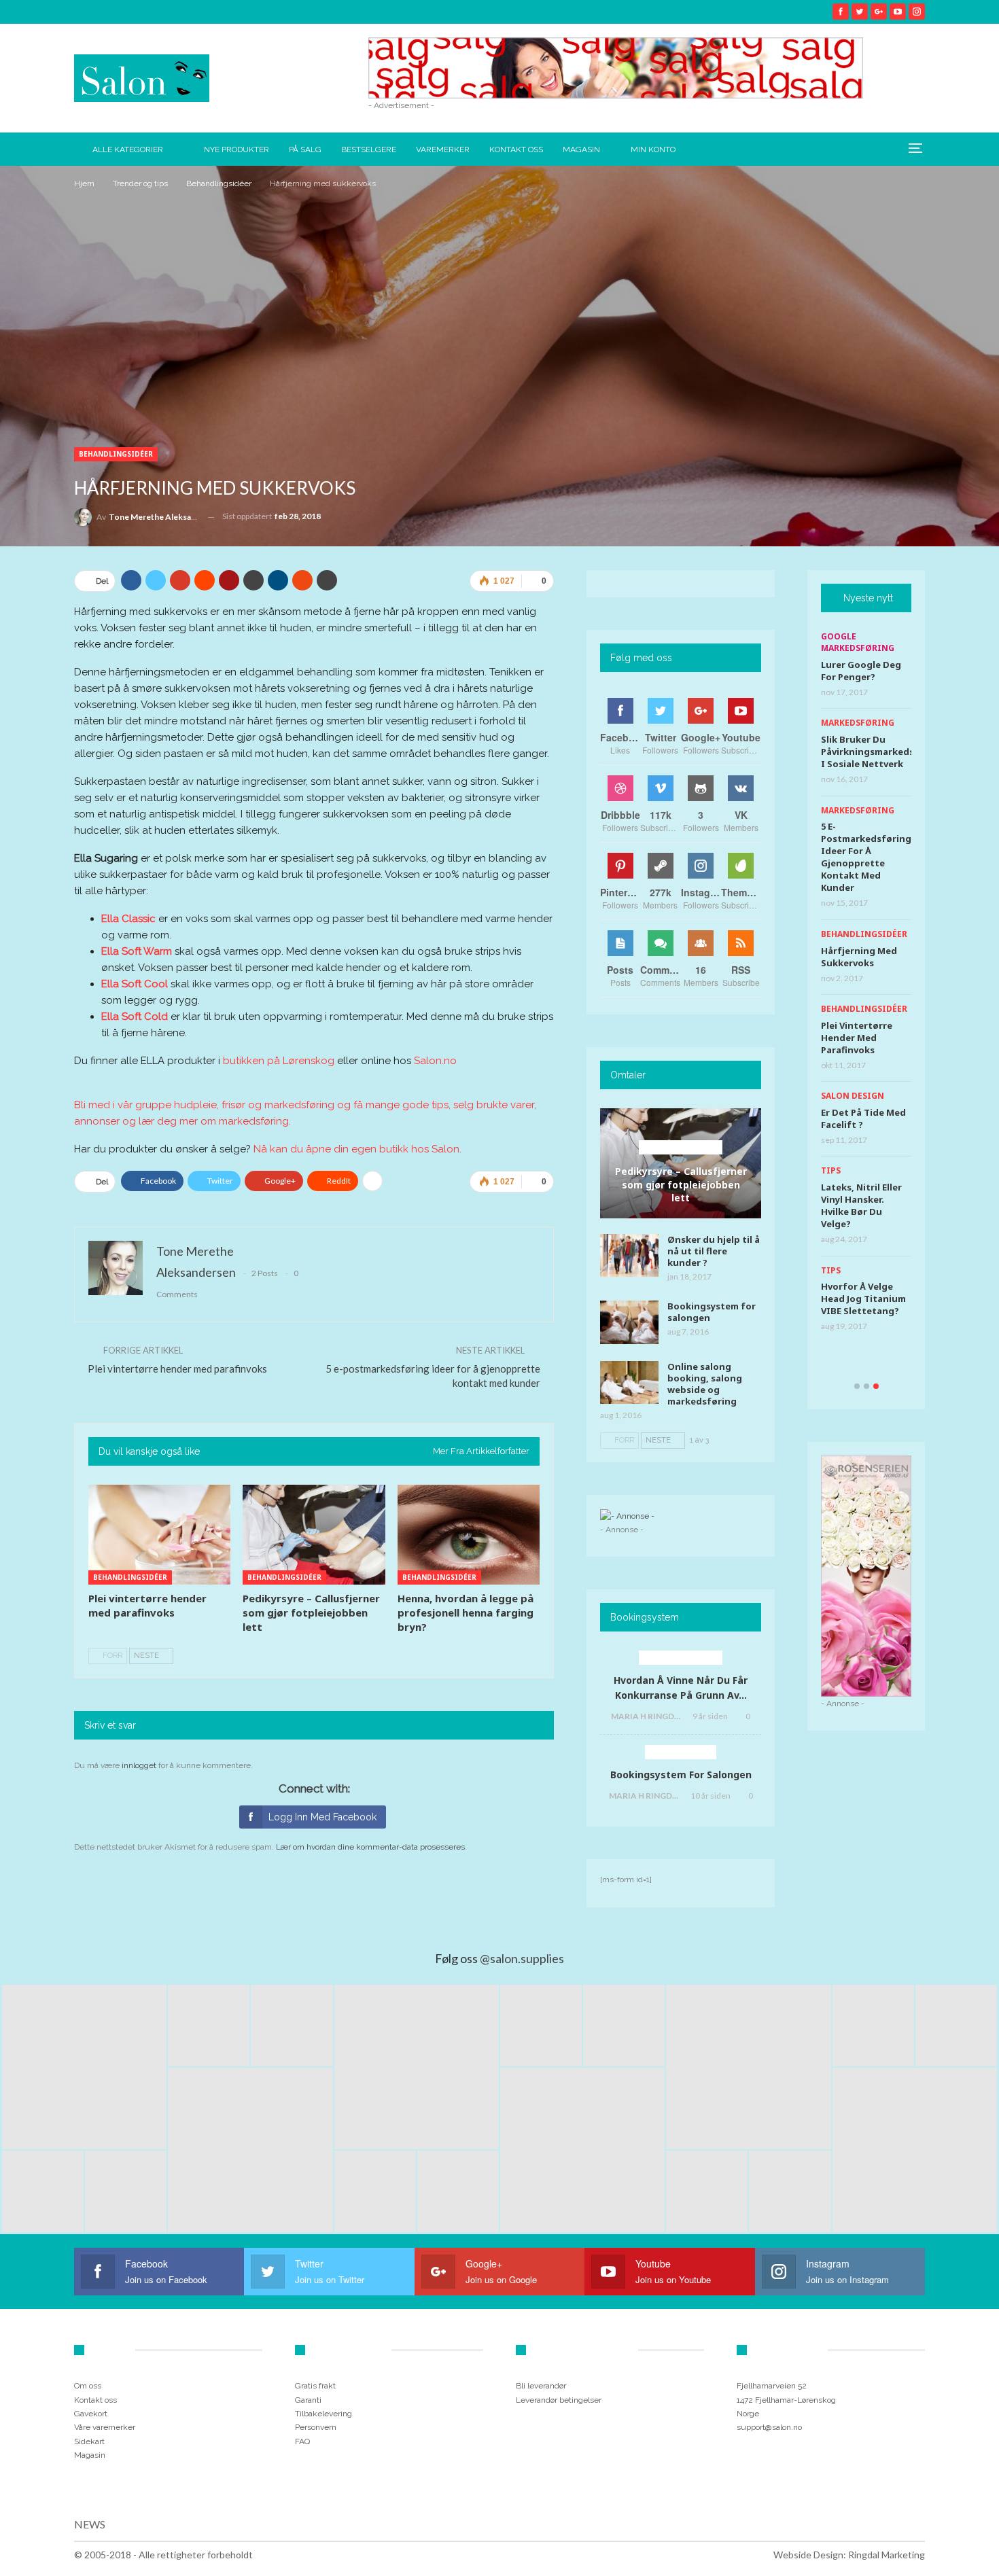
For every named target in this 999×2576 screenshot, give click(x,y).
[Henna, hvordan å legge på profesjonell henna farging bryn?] (469, 1535)
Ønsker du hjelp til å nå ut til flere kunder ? (714, 1251)
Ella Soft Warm (137, 951)
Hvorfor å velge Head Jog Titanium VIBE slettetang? (863, 1299)
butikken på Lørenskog (279, 1061)
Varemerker (443, 149)
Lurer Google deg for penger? (861, 671)
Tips (831, 1170)
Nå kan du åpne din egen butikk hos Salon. (357, 1149)
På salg (305, 149)
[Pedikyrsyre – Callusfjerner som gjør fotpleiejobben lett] (314, 1535)
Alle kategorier (128, 149)
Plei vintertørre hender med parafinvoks (177, 1369)
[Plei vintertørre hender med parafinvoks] (159, 1535)
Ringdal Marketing (887, 2555)
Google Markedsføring (858, 642)
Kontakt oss (516, 149)
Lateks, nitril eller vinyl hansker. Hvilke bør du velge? (861, 1205)
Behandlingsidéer (116, 454)
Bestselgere (369, 149)
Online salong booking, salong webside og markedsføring (705, 1384)
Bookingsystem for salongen (712, 1312)
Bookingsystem (681, 1752)
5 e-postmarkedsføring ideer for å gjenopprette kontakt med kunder (866, 857)
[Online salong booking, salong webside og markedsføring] (629, 1383)
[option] (866, 987)
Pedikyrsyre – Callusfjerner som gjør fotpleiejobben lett (681, 1184)
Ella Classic (128, 919)
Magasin (581, 149)
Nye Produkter (236, 149)
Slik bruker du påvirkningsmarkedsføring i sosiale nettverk (882, 752)
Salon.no (435, 1061)
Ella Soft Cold (135, 1017)
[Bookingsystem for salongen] (629, 1322)
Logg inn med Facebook (322, 1817)
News (90, 2524)
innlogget (139, 1765)
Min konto (653, 149)
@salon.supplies (522, 1958)
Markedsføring (858, 723)
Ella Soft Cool (135, 984)
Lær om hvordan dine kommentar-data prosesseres (370, 1847)
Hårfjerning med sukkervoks (859, 957)
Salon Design (853, 1096)
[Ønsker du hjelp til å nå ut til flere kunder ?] (629, 1256)
